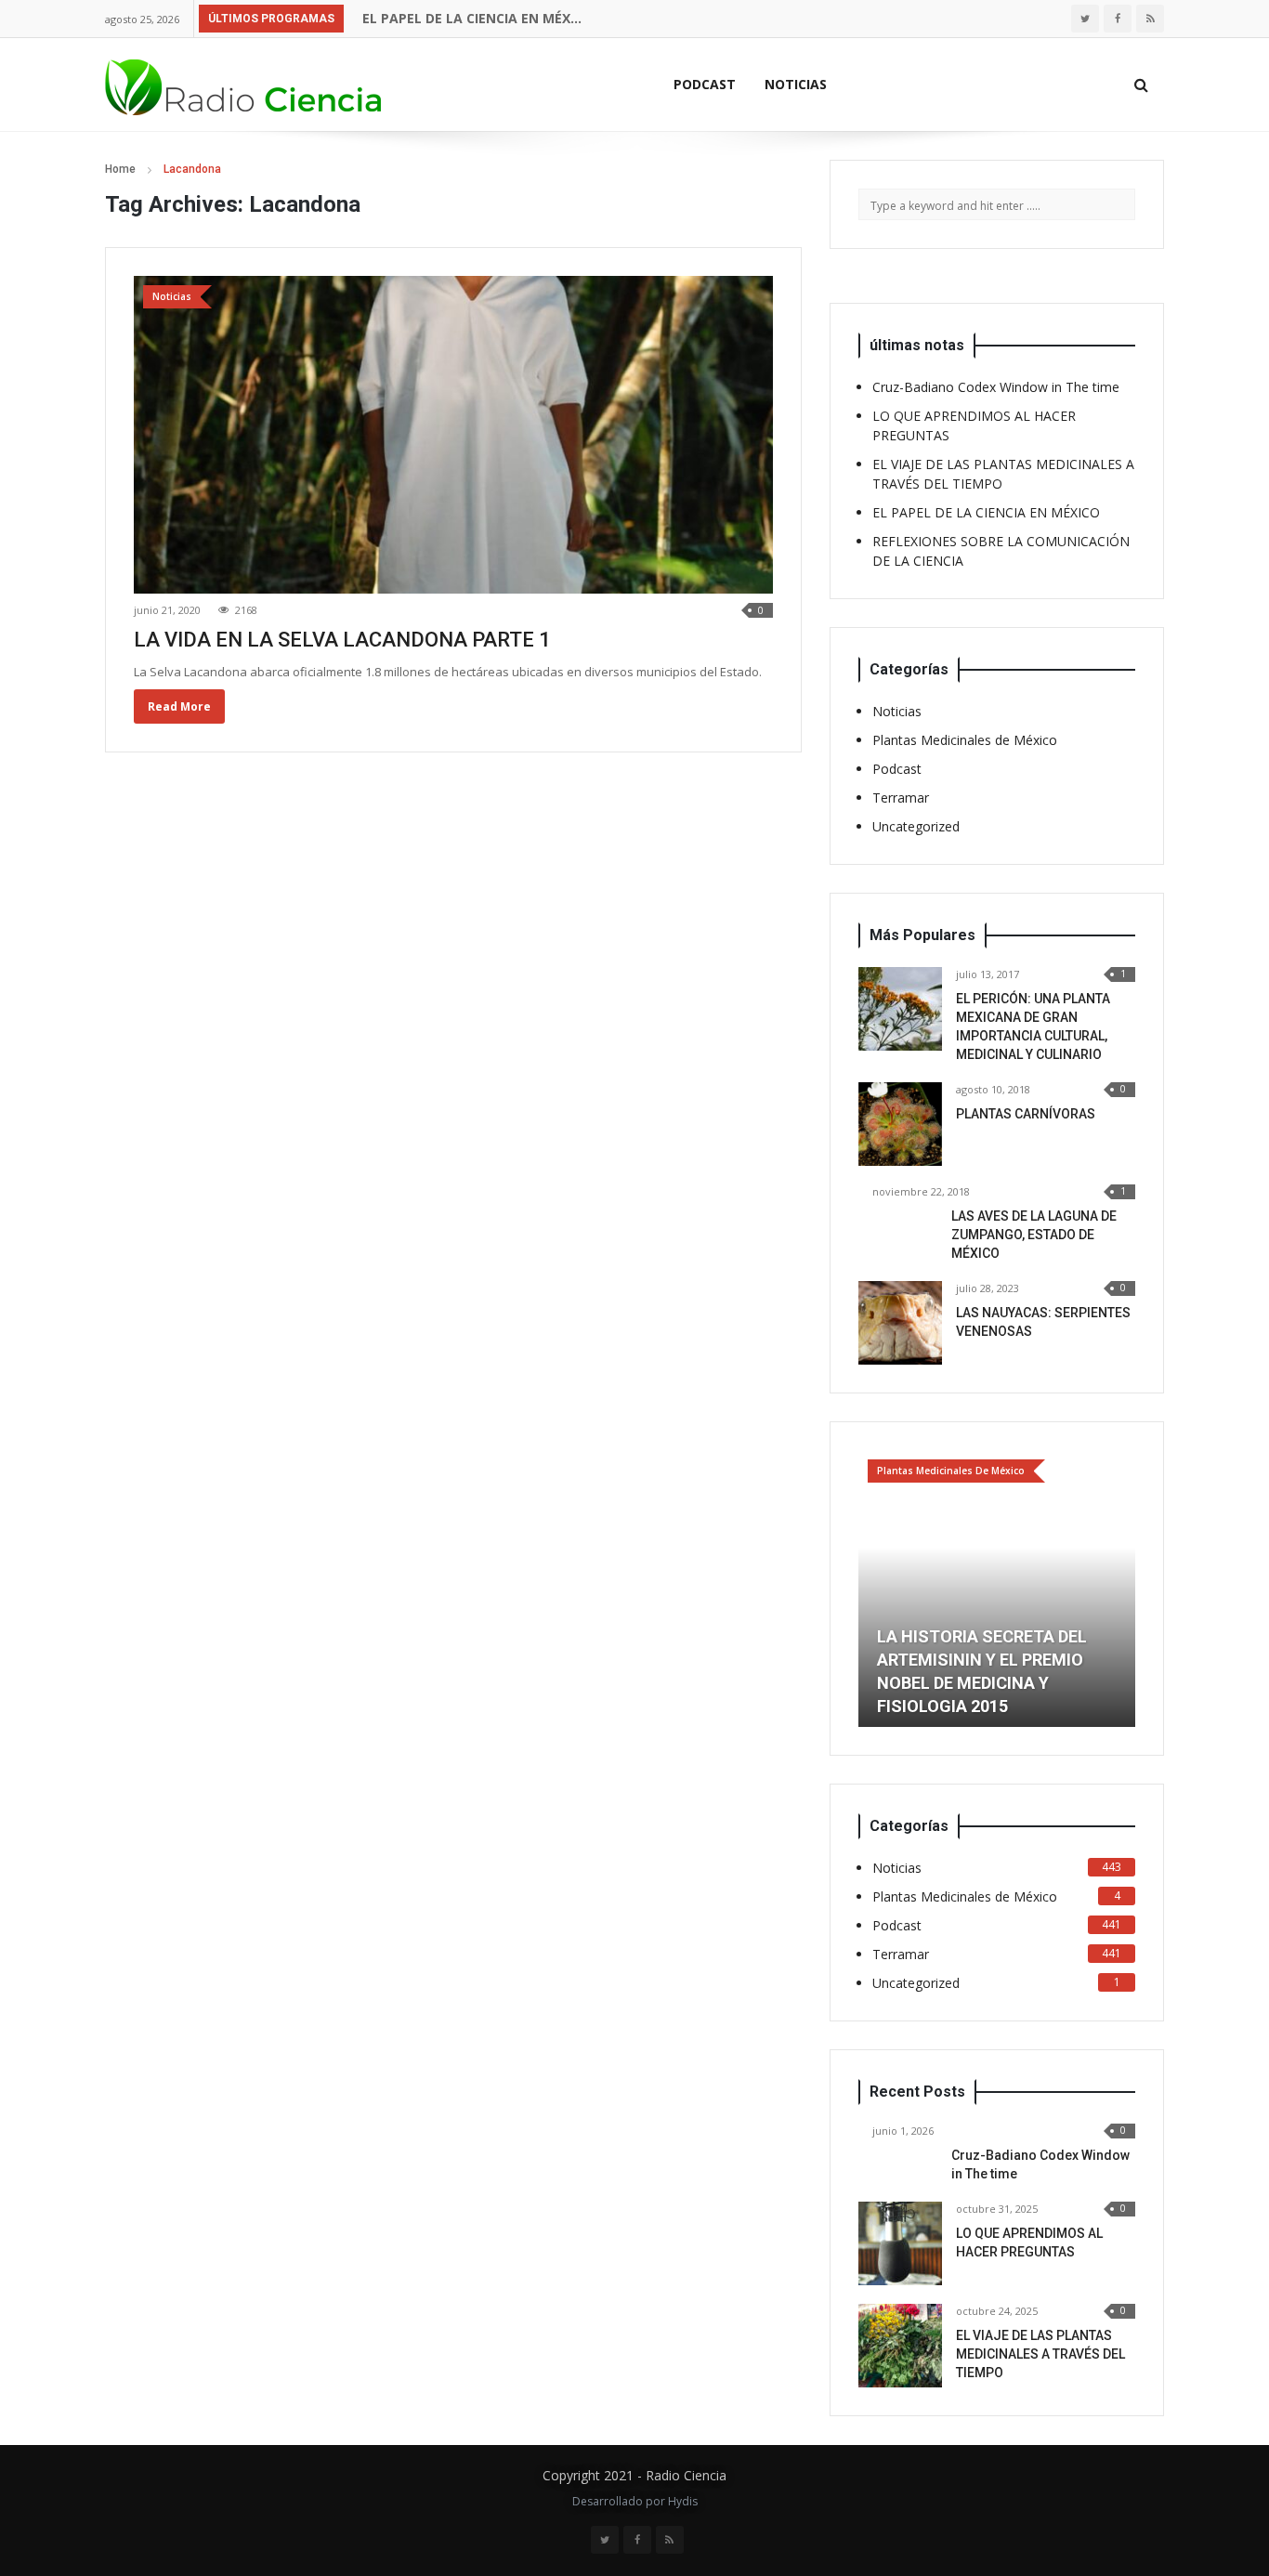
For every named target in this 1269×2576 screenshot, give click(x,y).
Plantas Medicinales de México (965, 740)
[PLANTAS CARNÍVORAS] (900, 1124)
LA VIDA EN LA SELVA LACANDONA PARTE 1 (342, 640)
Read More (179, 706)
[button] (872, 1589)
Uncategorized (916, 826)
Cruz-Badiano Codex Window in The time (996, 387)
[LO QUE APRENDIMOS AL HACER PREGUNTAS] (900, 2243)
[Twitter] (1085, 19)
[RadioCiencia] (244, 84)
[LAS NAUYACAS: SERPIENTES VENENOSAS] (900, 1323)
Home (120, 169)
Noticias (796, 84)
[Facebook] (1118, 19)
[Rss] (1150, 19)
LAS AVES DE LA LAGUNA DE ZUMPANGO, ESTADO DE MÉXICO (1034, 1235)
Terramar (901, 798)
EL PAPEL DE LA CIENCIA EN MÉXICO (473, 18)
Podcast (705, 84)
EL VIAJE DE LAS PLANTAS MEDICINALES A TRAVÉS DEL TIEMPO (1040, 2354)
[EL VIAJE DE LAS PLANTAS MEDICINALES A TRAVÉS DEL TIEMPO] (900, 2346)
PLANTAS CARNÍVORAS (1026, 1114)
